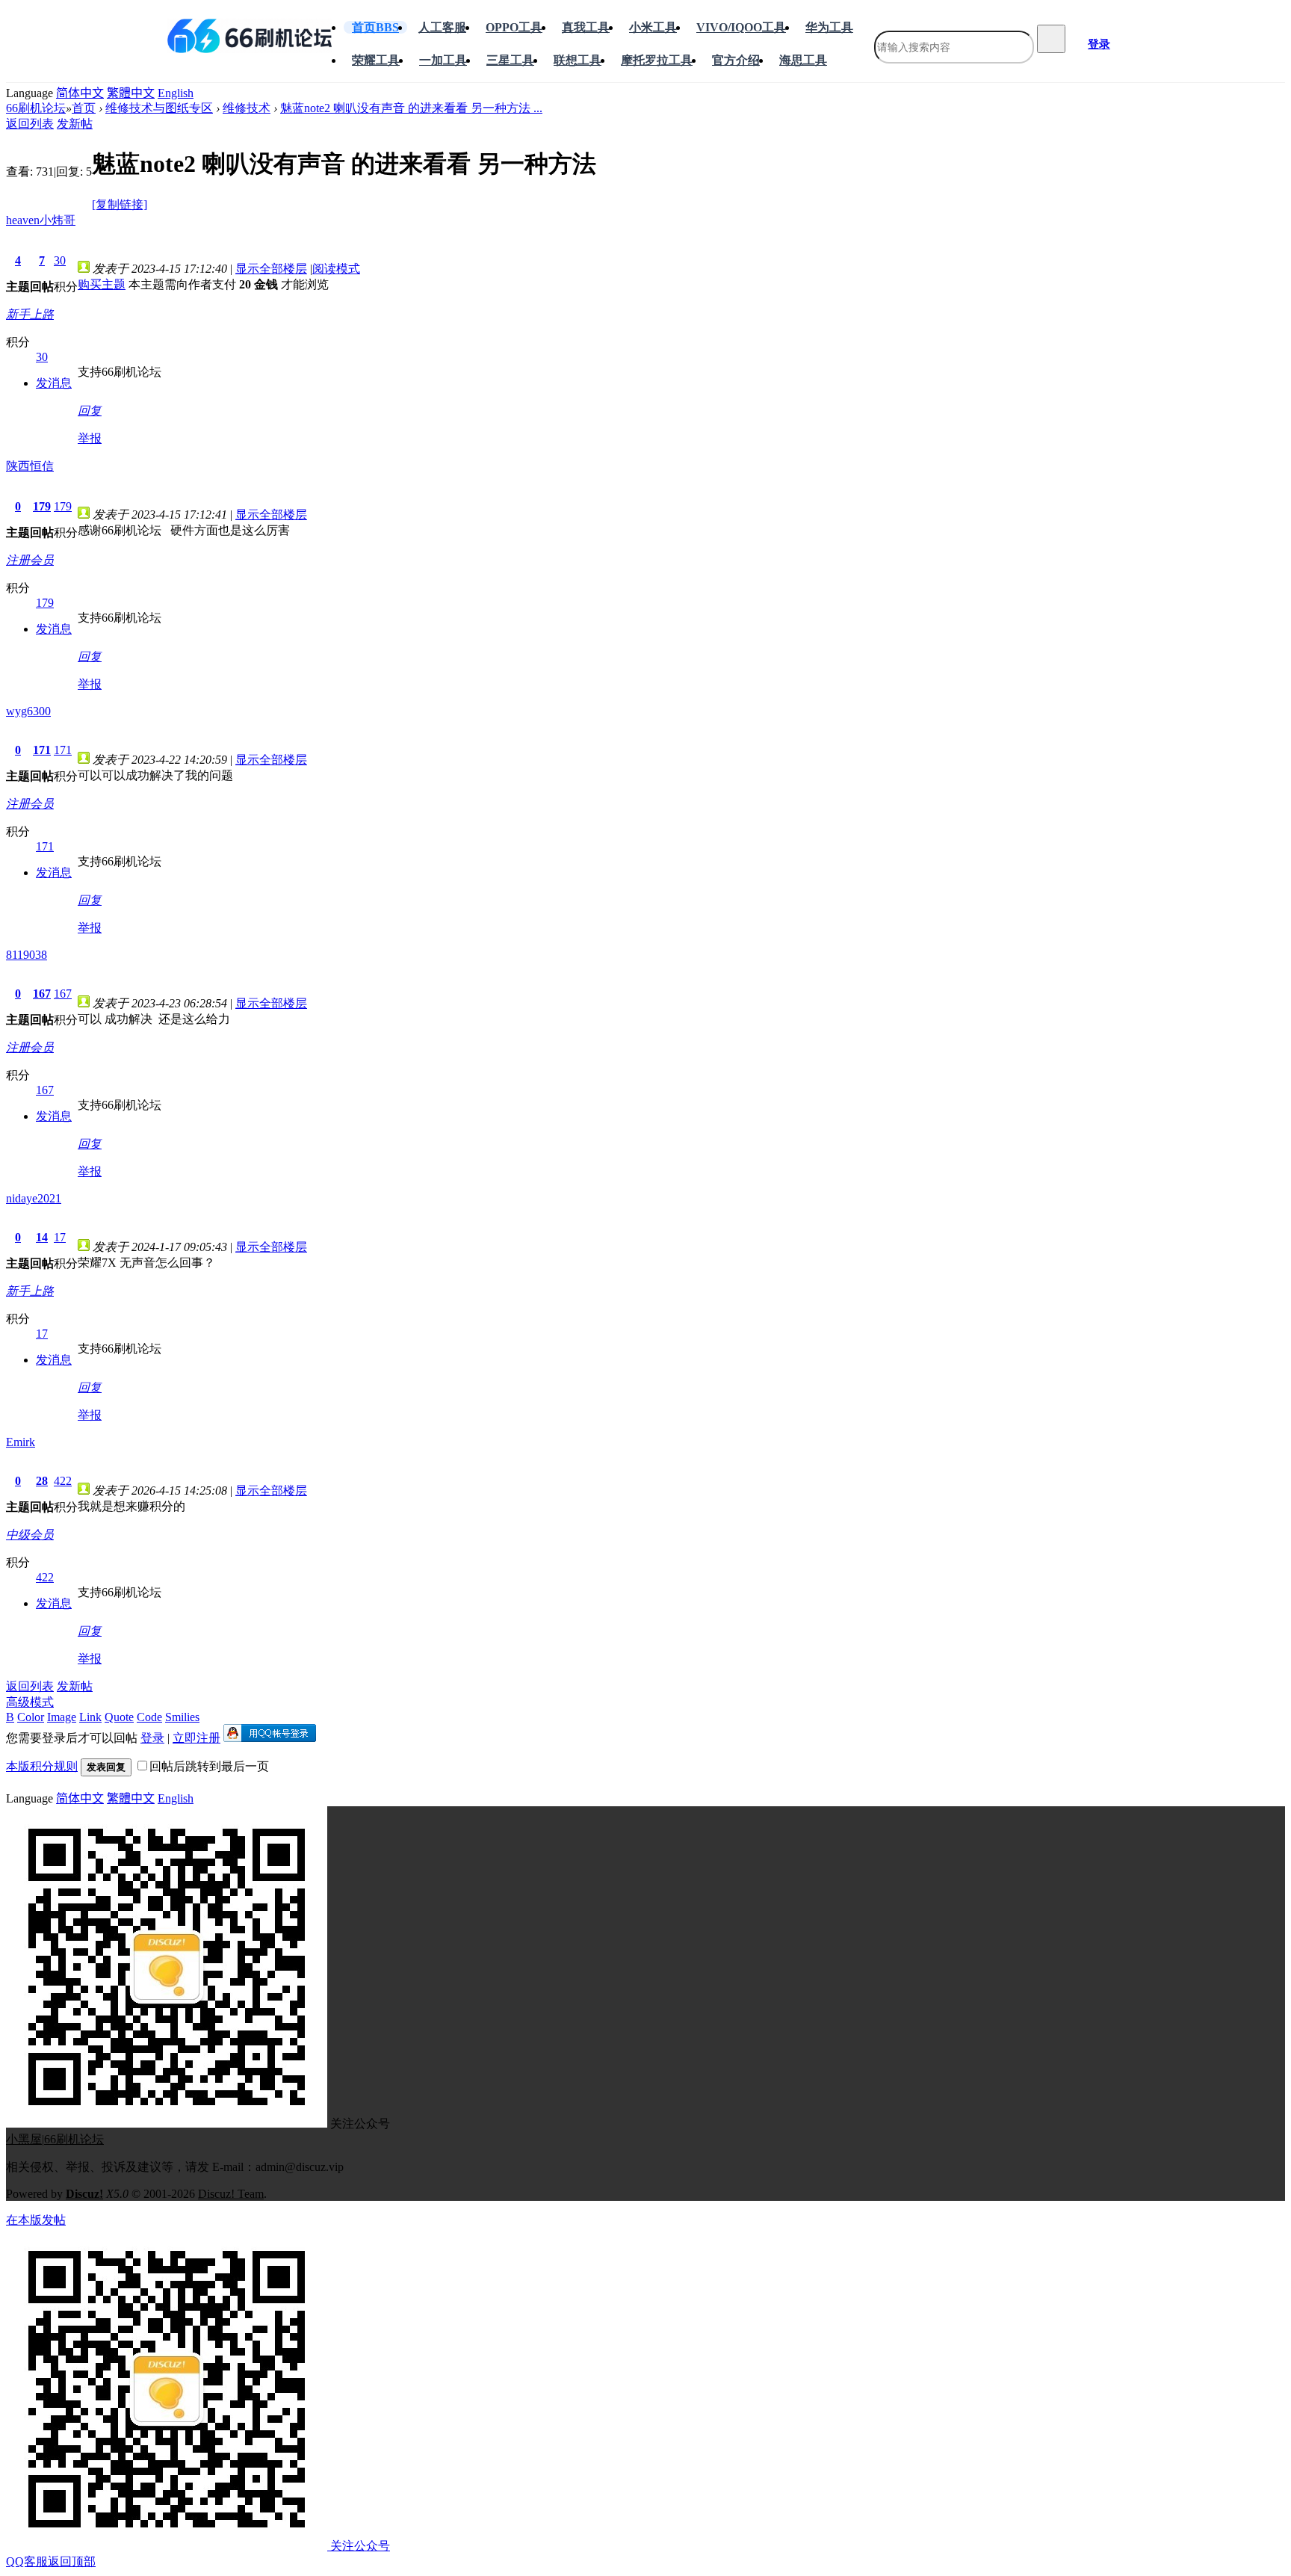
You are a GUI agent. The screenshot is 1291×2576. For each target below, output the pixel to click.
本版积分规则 (42, 1766)
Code (149, 1717)
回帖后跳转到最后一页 (209, 1766)
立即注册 (196, 1738)
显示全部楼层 (271, 269)
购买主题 (102, 284)
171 (42, 750)
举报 (90, 438)
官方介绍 (736, 60)
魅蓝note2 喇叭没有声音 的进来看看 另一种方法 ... (411, 108)
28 (42, 1481)
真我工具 (586, 27)
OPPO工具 (514, 27)
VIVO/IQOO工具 (741, 27)
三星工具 (510, 60)
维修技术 (247, 108)
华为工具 (829, 27)
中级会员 (30, 1535)
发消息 (54, 383)
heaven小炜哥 (41, 220)
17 (60, 1237)
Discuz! (84, 2194)
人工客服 (442, 27)
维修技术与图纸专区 (159, 108)
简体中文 (80, 93)
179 (42, 506)
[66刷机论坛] (250, 36)
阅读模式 (336, 269)
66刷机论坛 (36, 108)
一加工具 (443, 60)
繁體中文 (131, 93)
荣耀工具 (376, 60)
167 (42, 994)
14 (42, 1237)
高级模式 (30, 1702)
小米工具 (653, 27)
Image (62, 1717)
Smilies (182, 1717)
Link (90, 1717)
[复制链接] (120, 204)
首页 (375, 27)
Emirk (21, 1442)
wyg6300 (28, 711)
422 (63, 1481)
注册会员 (30, 560)
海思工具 (803, 60)
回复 (90, 411)
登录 (1099, 44)
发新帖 (75, 124)
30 (60, 260)
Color (31, 1717)
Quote (119, 1717)
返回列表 (30, 124)
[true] (1051, 39)
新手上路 (30, 314)
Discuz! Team (231, 2194)
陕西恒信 (30, 466)
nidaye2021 (34, 1198)
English (176, 93)
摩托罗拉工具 (657, 60)
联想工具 (578, 60)
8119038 (27, 955)
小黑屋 (24, 2139)
